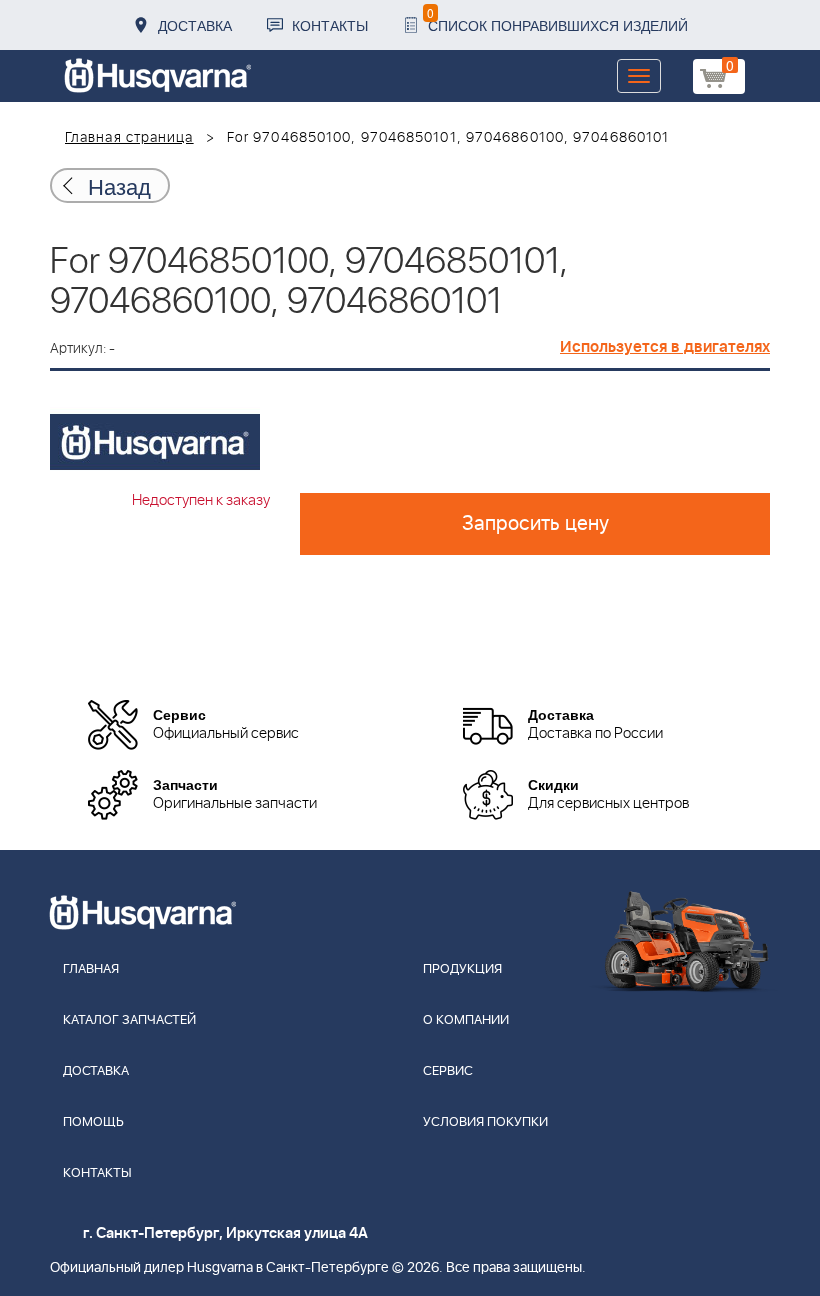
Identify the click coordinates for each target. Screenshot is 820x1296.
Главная (91, 969)
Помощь (93, 1122)
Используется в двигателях (665, 347)
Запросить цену (535, 524)
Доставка (195, 25)
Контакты (330, 25)
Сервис (448, 1071)
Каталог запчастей (129, 1020)
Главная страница (129, 138)
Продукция (462, 969)
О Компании (466, 1020)
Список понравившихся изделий (557, 19)
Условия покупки (485, 1122)
